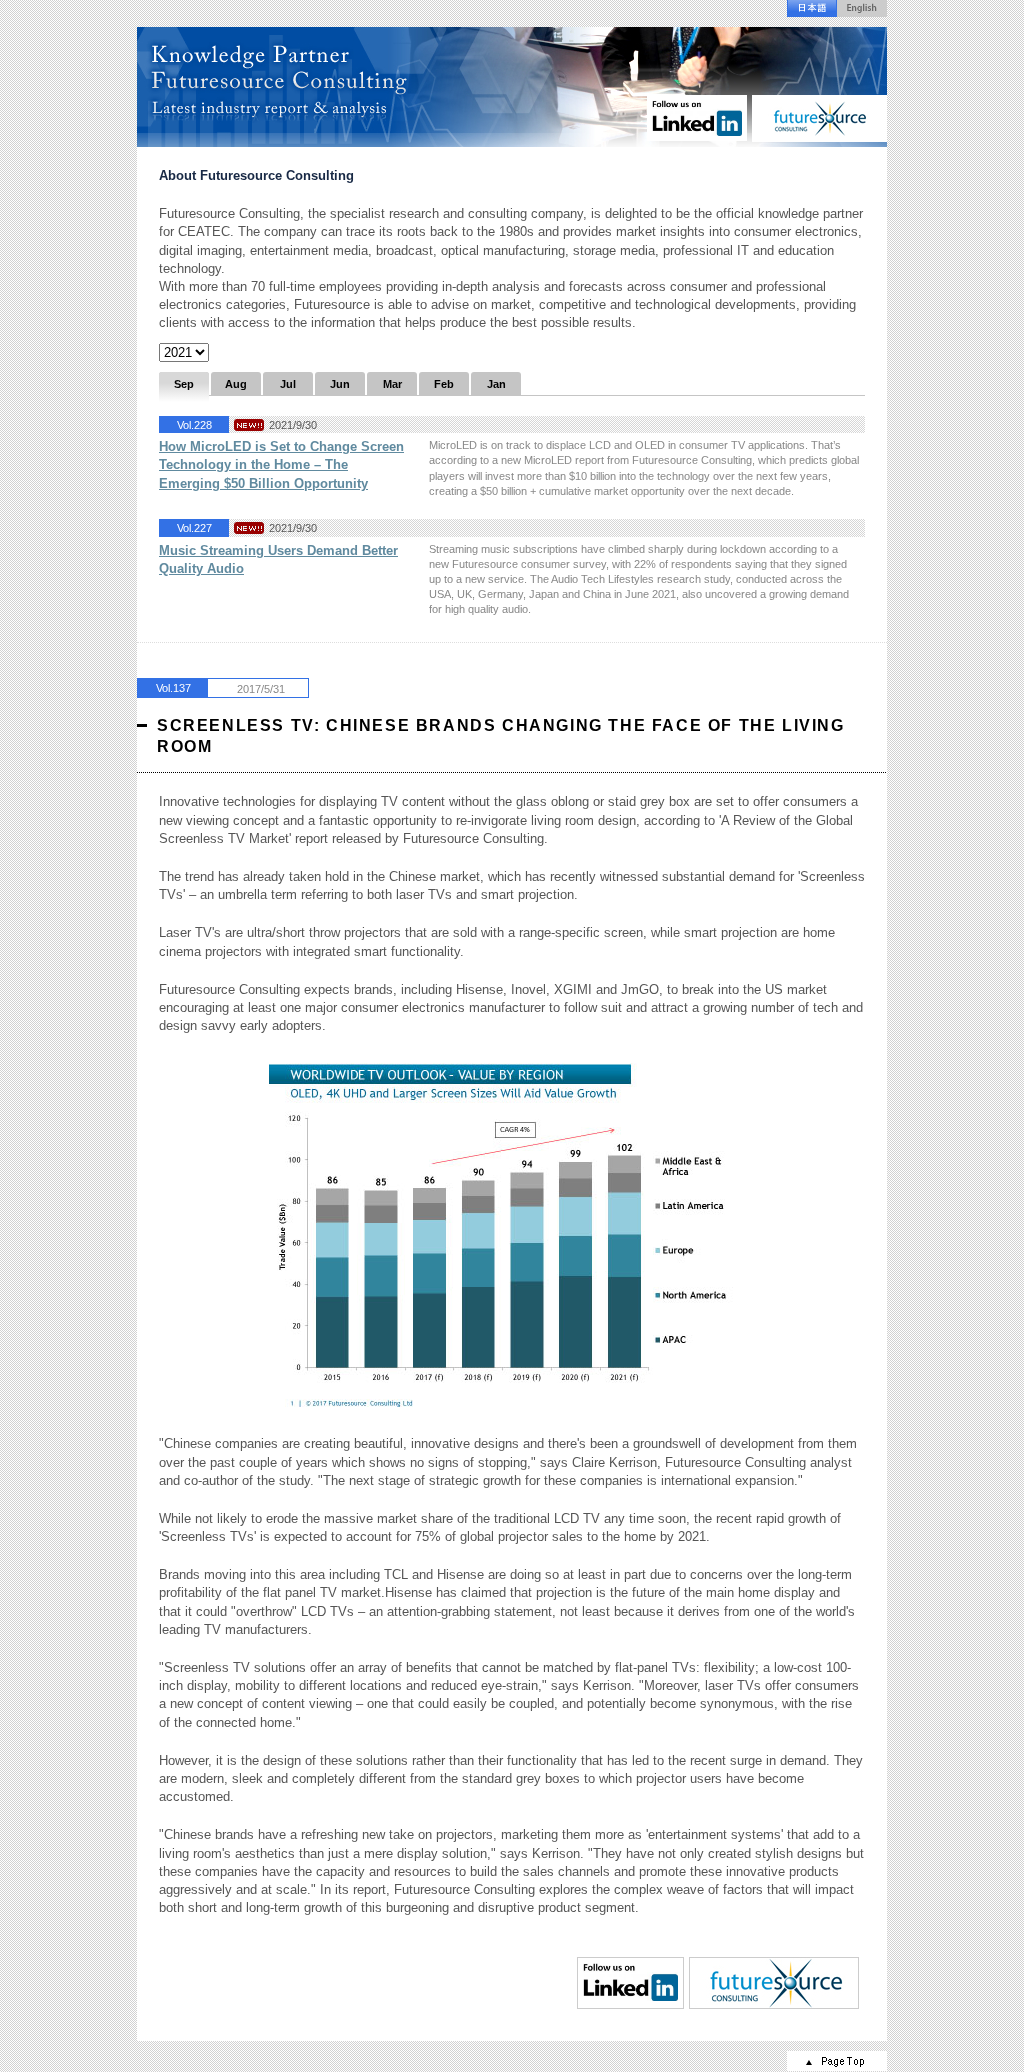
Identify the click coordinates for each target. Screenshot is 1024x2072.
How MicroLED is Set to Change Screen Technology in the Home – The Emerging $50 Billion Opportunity (281, 464)
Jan (496, 384)
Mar (392, 384)
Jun (340, 384)
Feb (444, 384)
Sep (184, 384)
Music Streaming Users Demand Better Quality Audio (278, 559)
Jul (288, 384)
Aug (236, 384)
